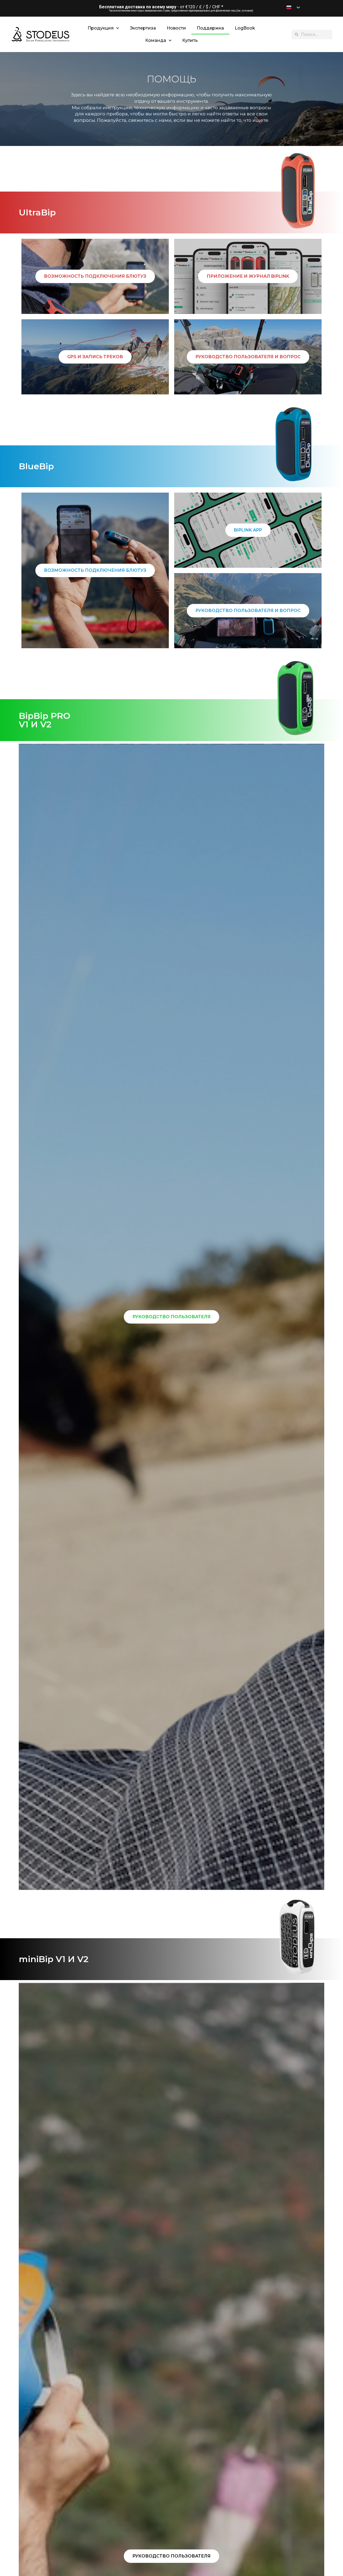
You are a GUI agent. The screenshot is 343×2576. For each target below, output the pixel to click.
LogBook (245, 28)
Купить (190, 40)
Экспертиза (143, 28)
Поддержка (210, 28)
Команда (156, 40)
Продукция (101, 28)
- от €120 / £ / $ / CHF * (161, 7)
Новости (176, 28)
